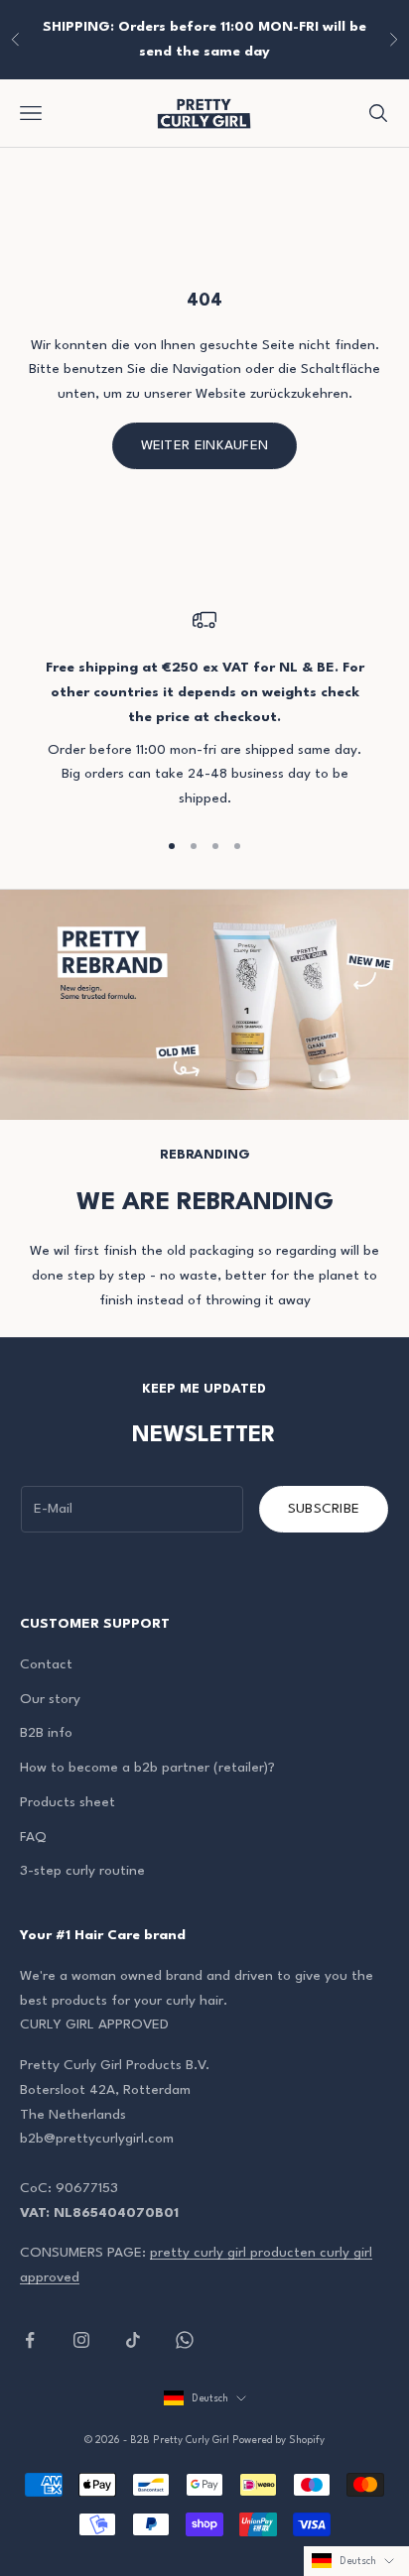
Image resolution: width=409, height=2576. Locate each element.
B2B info (46, 1733)
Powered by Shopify (278, 2440)
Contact (46, 1664)
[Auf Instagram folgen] (81, 2340)
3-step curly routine (82, 1871)
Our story (50, 1699)
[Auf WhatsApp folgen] (185, 2340)
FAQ (33, 1837)
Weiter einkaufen (205, 445)
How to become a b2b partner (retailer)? (147, 1768)
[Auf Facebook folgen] (30, 2340)
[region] (204, 710)
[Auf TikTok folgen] (133, 2340)
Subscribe (324, 1509)
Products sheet (68, 1802)
